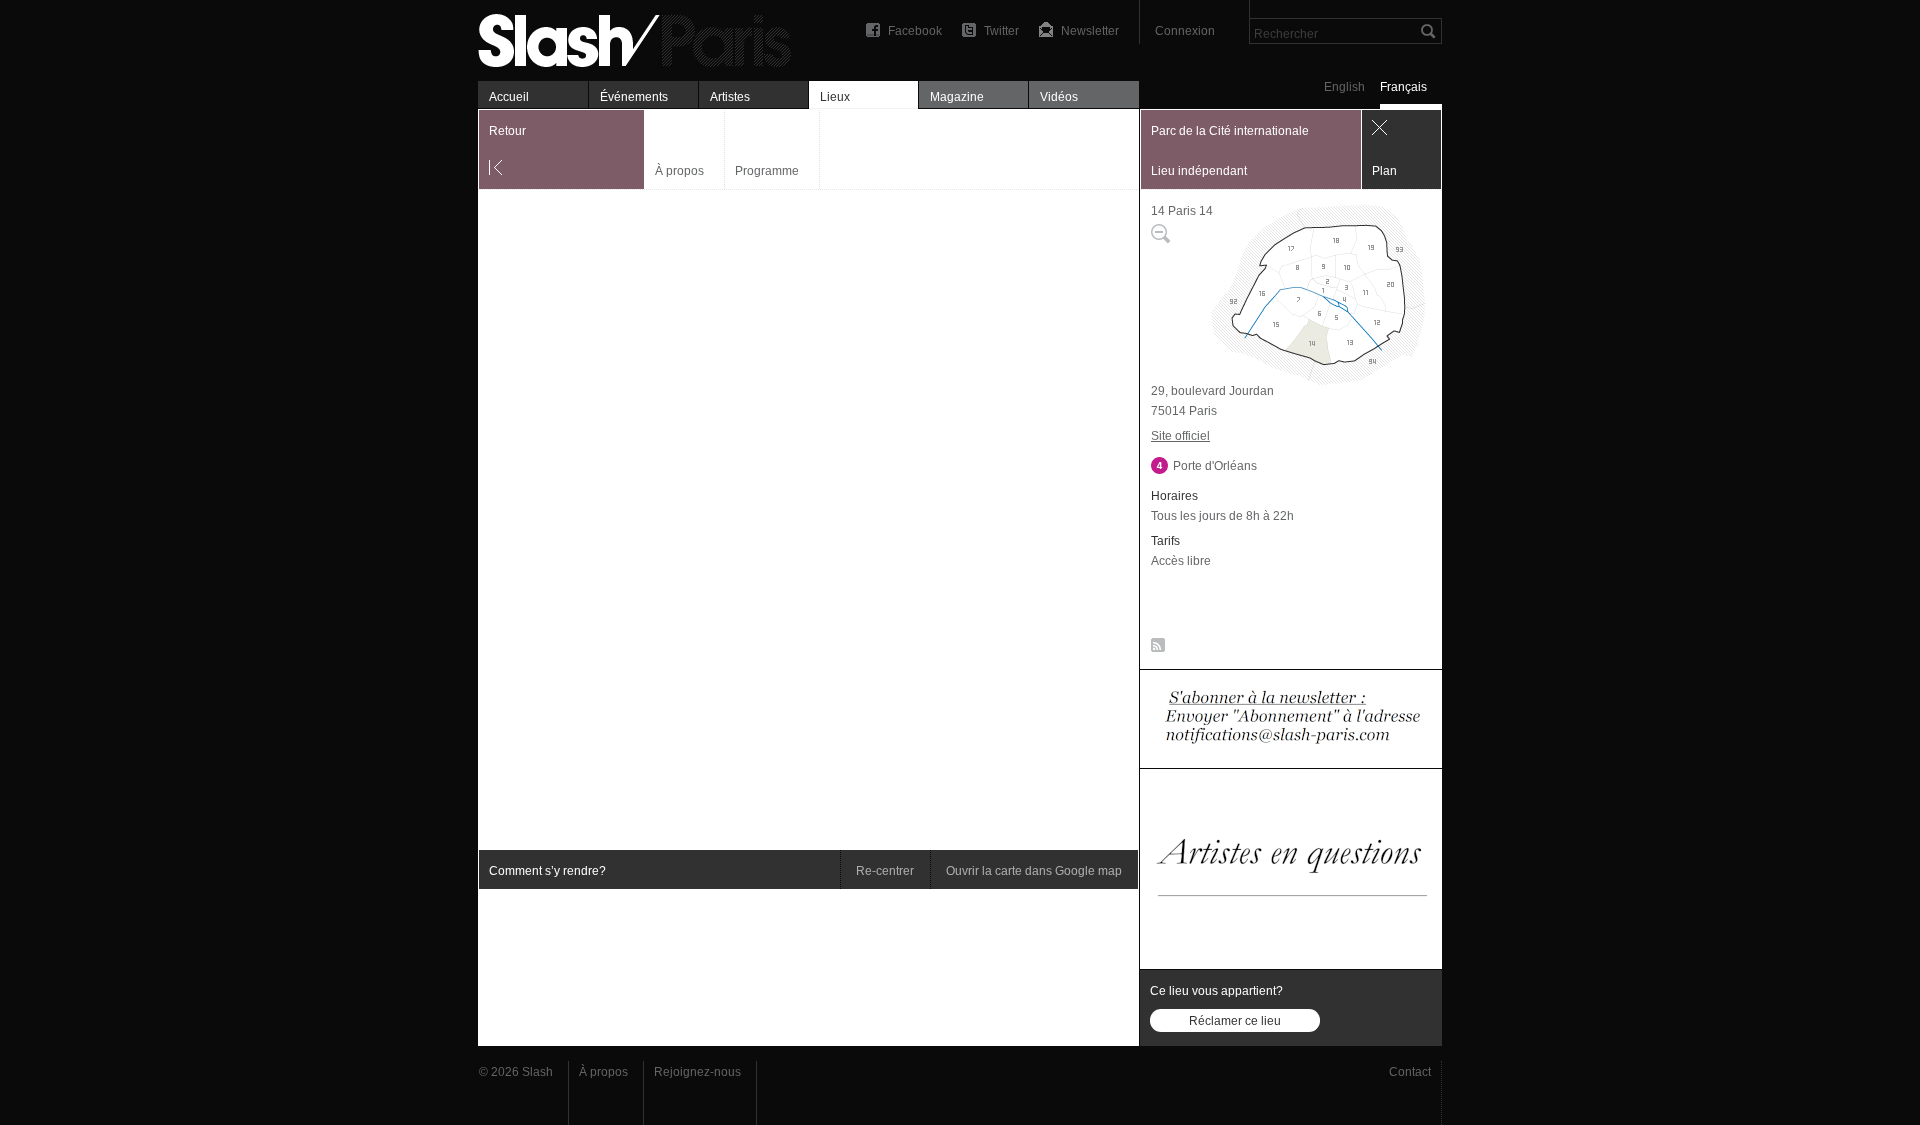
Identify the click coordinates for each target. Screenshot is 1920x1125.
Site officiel (1180, 436)
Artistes (730, 97)
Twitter (1001, 31)
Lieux (835, 97)
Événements (634, 97)
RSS (1154, 649)
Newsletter (1090, 31)
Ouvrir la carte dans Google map (1034, 871)
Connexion (1185, 31)
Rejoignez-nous (697, 1072)
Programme (767, 171)
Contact (1410, 1072)
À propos (679, 171)
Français (1403, 87)
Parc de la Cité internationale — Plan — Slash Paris (643, 37)
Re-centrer (885, 871)
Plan (1384, 171)
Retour (507, 131)
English (1344, 87)
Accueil (509, 97)
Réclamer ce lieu (1235, 1021)
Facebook (915, 31)
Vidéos (1059, 97)
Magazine (957, 97)
